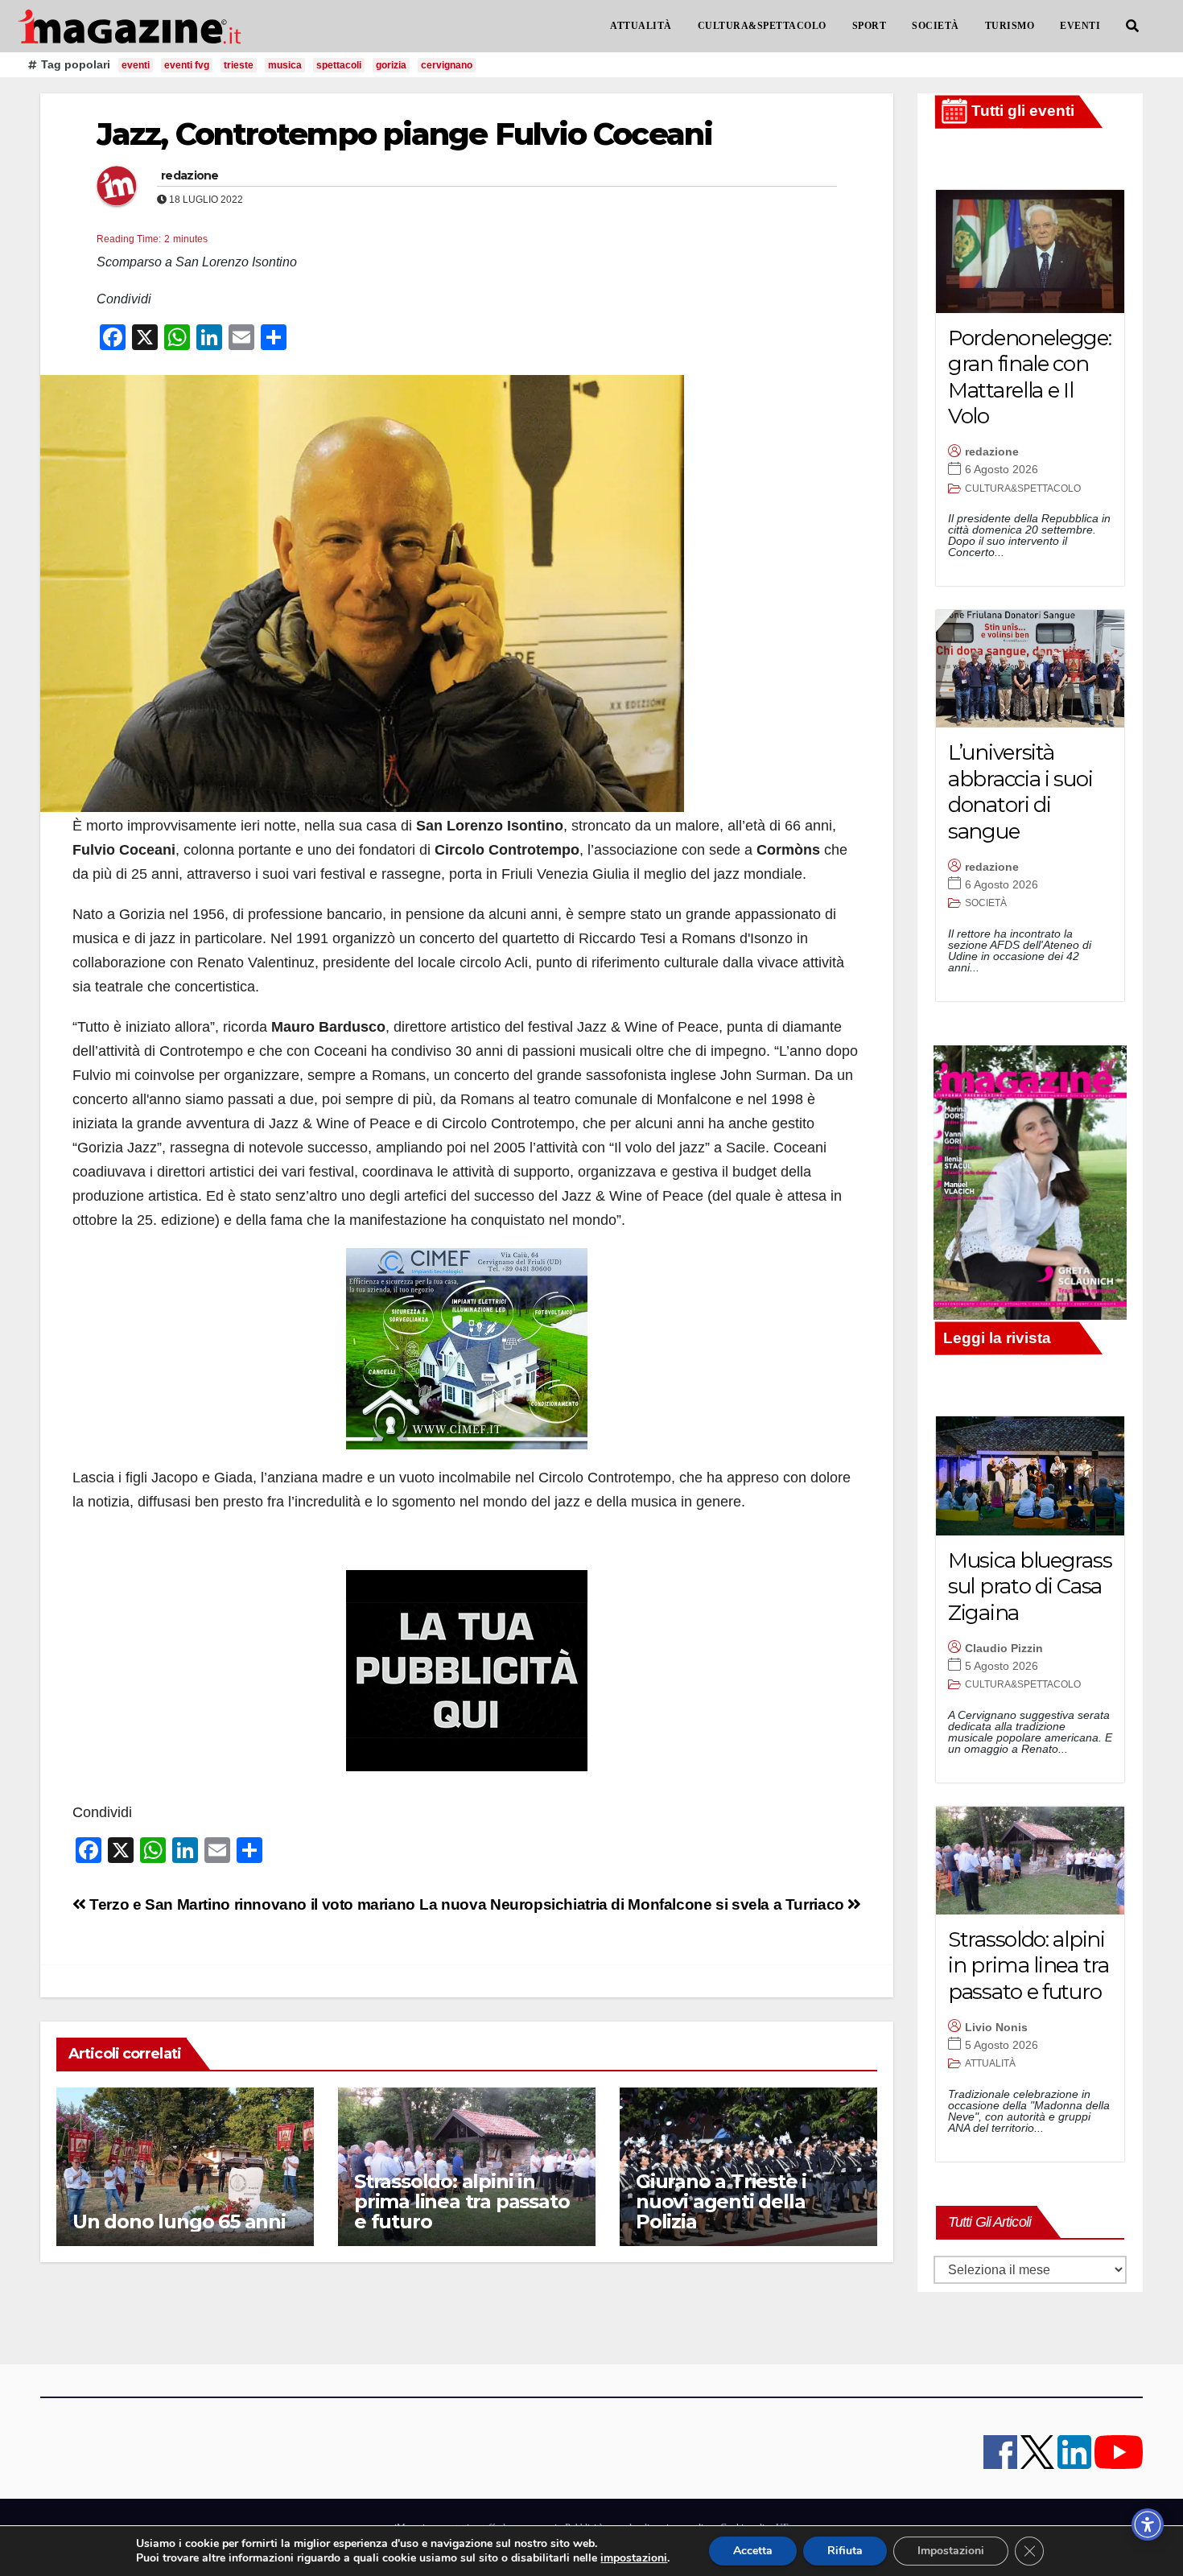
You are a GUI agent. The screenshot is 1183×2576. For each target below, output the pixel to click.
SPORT (870, 26)
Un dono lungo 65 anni (179, 2222)
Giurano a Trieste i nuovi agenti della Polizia (721, 2201)
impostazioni (634, 2558)
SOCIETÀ (936, 26)
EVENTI (1080, 26)
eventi (136, 65)
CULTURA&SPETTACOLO (762, 26)
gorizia (391, 65)
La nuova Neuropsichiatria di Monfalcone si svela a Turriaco (633, 1904)
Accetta (753, 2551)
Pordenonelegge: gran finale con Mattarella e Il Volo (1030, 377)
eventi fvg (187, 65)
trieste (239, 65)
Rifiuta (845, 2551)
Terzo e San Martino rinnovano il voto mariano (251, 1904)
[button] (1132, 26)
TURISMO (1010, 26)
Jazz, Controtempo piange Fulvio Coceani (404, 134)
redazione (190, 175)
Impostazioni (951, 2551)
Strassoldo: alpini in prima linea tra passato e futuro (462, 2201)
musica (285, 65)
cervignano (447, 65)
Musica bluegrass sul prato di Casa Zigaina (1030, 1587)
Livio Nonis (996, 2027)
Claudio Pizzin (1004, 1648)
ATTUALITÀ (641, 26)
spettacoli (339, 65)
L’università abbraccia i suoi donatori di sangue (1020, 792)
